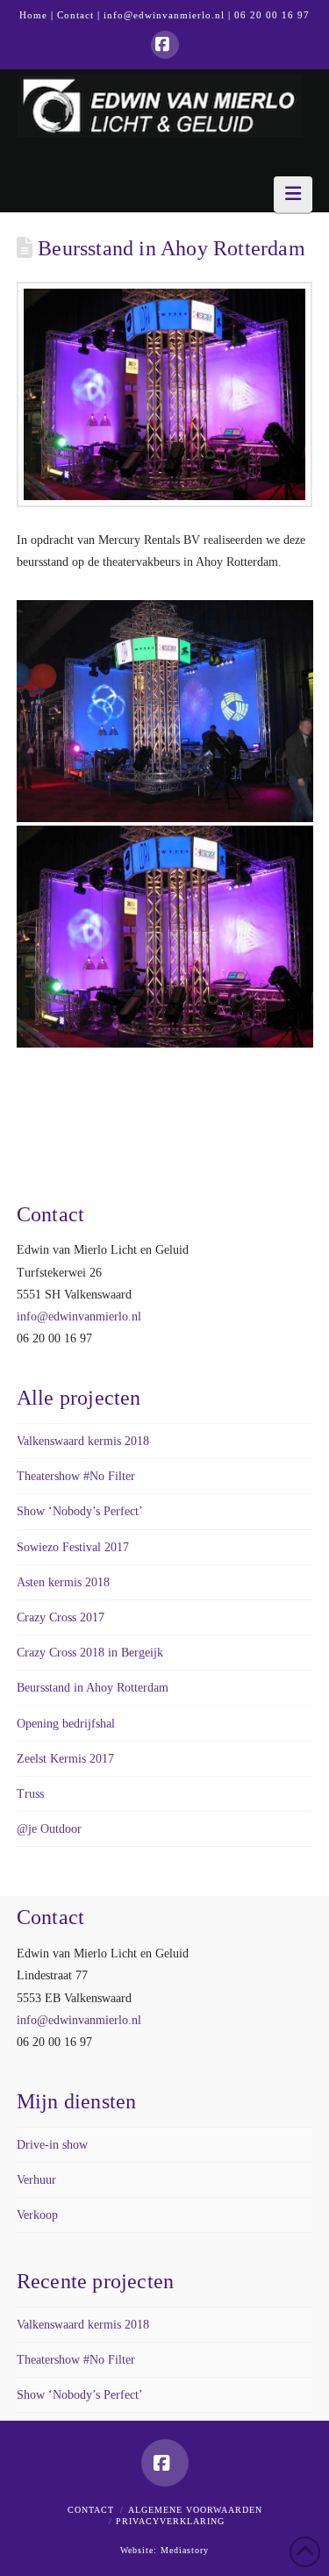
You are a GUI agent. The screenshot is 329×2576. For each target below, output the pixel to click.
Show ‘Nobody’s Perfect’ (80, 1511)
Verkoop (37, 2215)
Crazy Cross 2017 (61, 1617)
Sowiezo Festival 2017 (73, 1547)
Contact (75, 15)
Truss (30, 1794)
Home (33, 15)
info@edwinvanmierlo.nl (164, 15)
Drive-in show (52, 2145)
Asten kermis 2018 (63, 1582)
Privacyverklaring (170, 2521)
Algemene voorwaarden (195, 2510)
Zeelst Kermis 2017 (65, 1759)
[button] (293, 194)
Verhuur (36, 2180)
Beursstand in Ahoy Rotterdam (93, 1688)
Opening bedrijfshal (66, 1724)
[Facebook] (165, 45)
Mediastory (185, 2550)
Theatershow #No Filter (76, 1476)
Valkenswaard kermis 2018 (83, 1441)
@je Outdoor (49, 1829)
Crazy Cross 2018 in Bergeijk (90, 1653)
